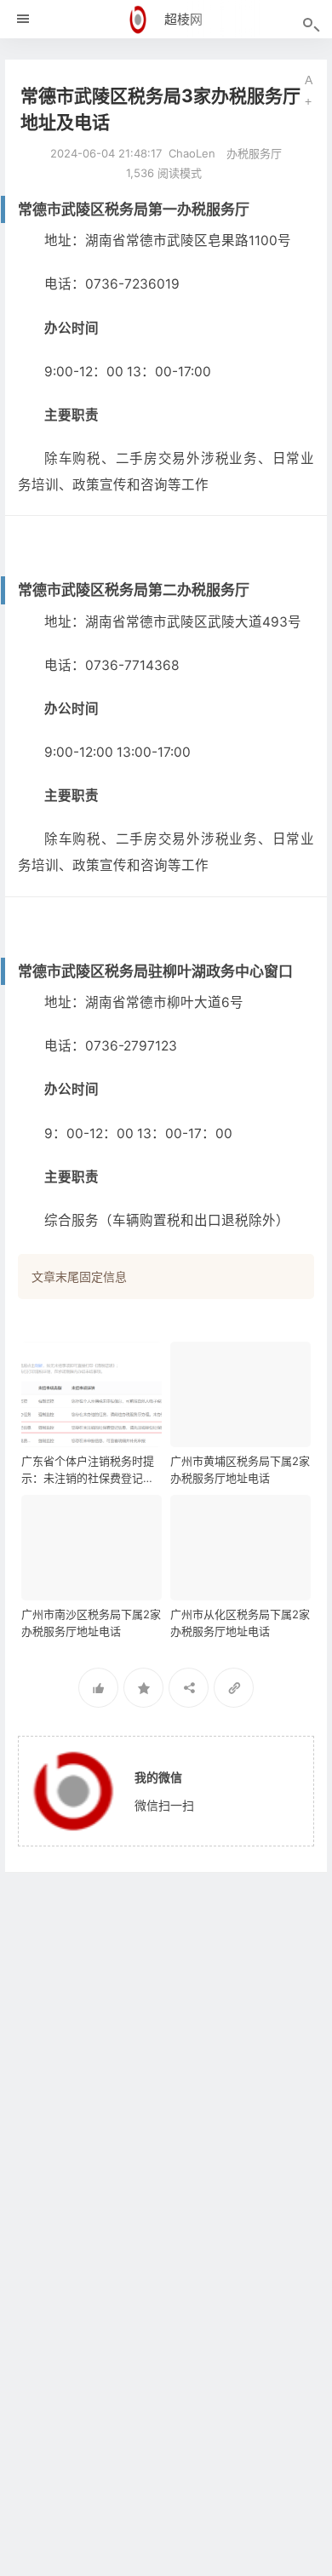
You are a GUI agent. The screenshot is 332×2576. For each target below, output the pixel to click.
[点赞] (98, 1688)
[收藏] (143, 1688)
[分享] (189, 1688)
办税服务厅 (254, 153)
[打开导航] (23, 19)
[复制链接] (234, 1688)
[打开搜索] (310, 26)
